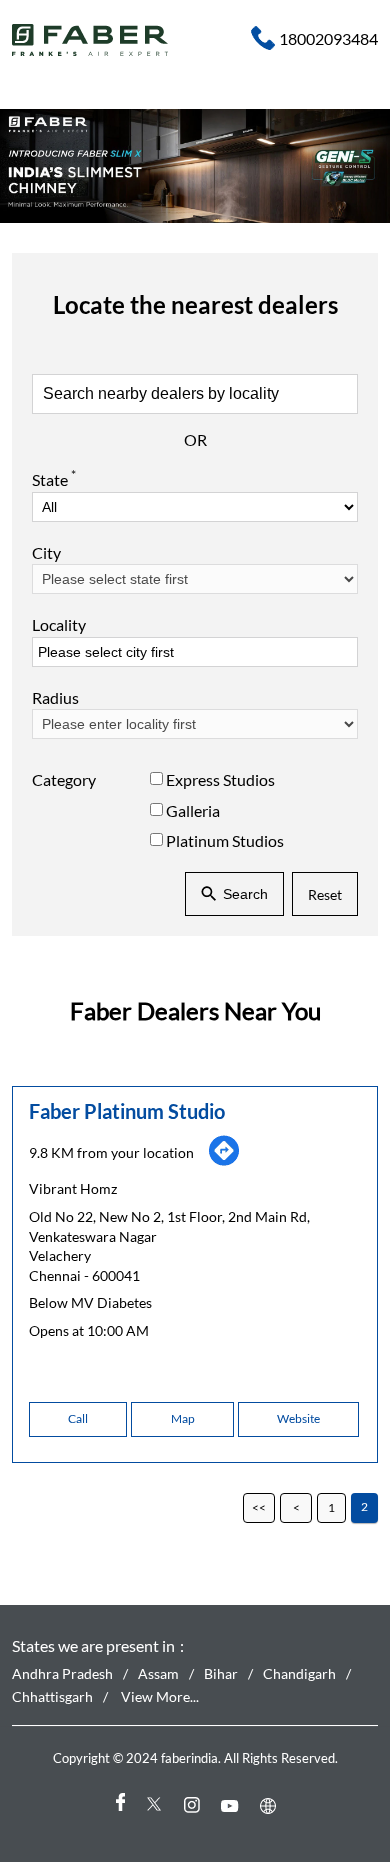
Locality (59, 625)
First (259, 1507)
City (46, 552)
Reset (325, 894)
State (54, 479)
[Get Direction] (224, 1160)
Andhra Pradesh (62, 1673)
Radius (55, 697)
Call (78, 1417)
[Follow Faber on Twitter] (157, 1805)
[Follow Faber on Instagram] (195, 1805)
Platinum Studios (225, 840)
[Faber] (90, 40)
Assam (158, 1673)
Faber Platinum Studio (127, 1110)
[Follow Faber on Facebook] (119, 1805)
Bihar (221, 1673)
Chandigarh (299, 1673)
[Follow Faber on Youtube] (233, 1805)
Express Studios (220, 779)
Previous (296, 1507)
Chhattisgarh (52, 1696)
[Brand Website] (271, 1805)
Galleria (193, 810)
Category (64, 779)
